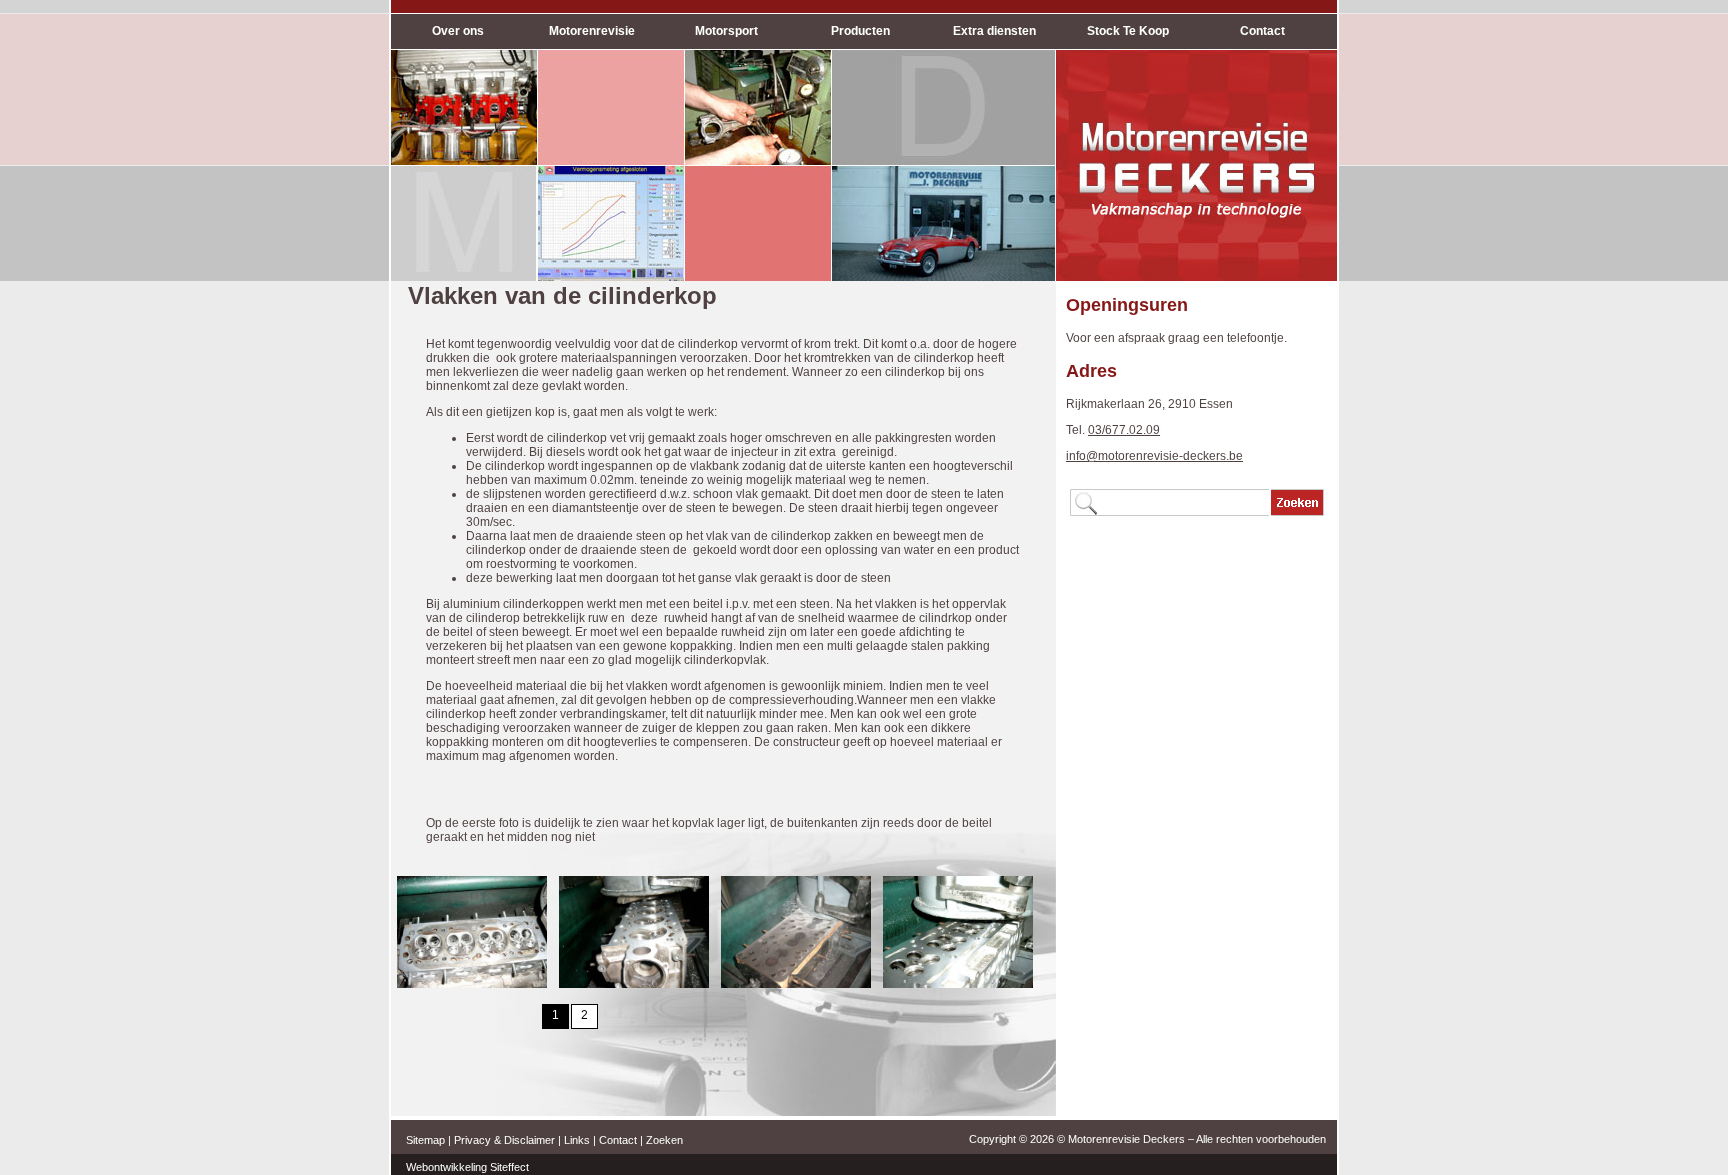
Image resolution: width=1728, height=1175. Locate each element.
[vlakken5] (958, 984)
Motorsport (726, 31)
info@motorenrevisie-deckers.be (1154, 456)
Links (577, 1140)
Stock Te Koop (1128, 31)
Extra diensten (994, 31)
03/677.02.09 (1124, 430)
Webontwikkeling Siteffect (467, 1167)
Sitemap (425, 1140)
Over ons (458, 31)
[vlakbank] (796, 984)
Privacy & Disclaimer (504, 1140)
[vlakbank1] (634, 984)
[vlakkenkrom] (472, 984)
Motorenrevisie (592, 31)
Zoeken (664, 1140)
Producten (860, 31)
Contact (1262, 31)
